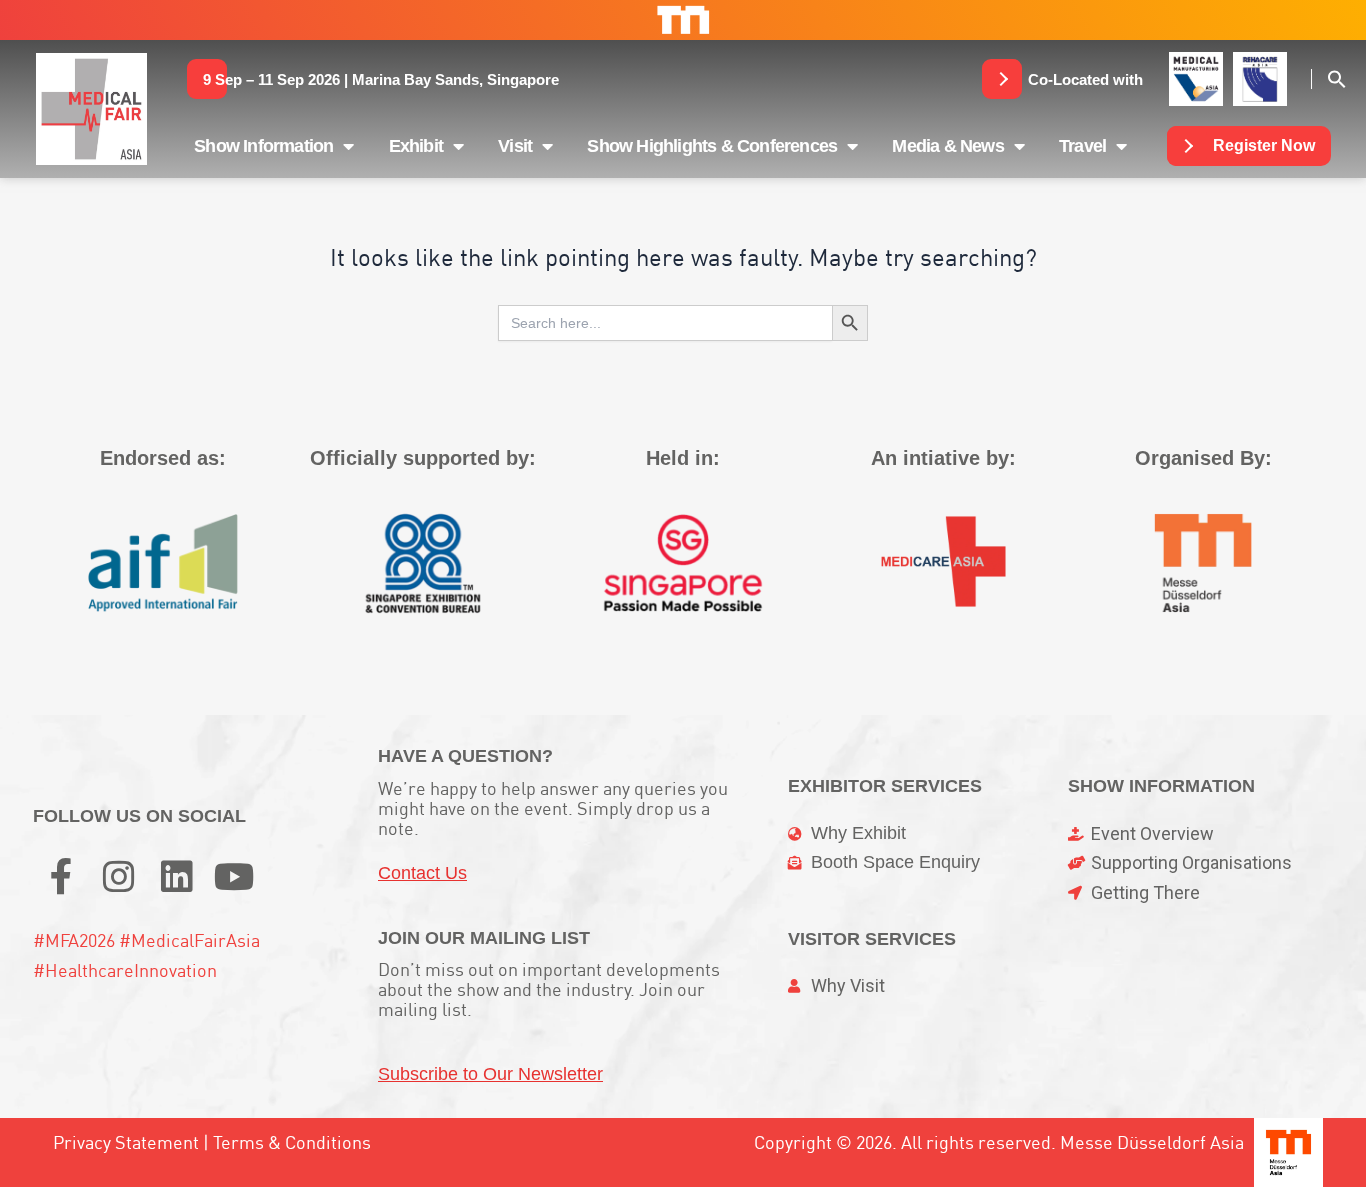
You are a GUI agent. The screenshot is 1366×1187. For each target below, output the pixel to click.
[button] (381, 79)
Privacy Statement (126, 1142)
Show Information (263, 146)
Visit (515, 146)
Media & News (947, 146)
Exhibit (416, 146)
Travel (1082, 146)
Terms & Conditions (292, 1142)
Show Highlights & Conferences (712, 146)
